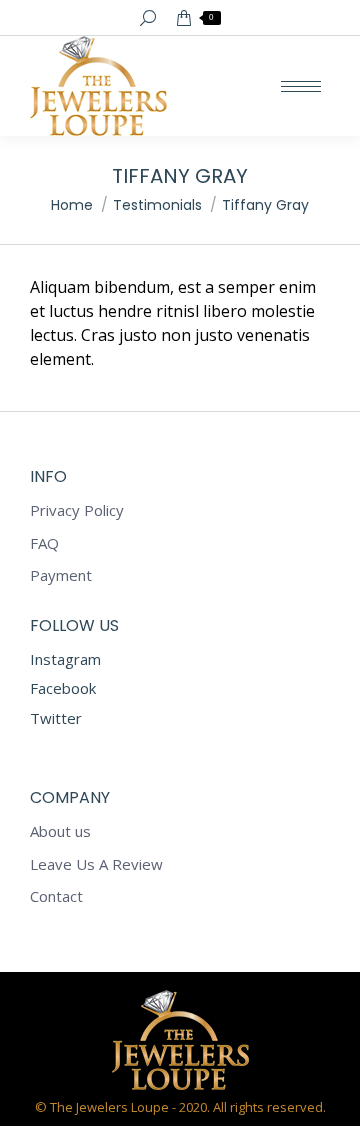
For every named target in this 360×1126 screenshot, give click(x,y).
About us (60, 831)
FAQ (44, 543)
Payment (61, 575)
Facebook (63, 688)
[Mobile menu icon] (301, 86)
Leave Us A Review (96, 864)
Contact (56, 896)
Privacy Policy (77, 510)
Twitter (56, 718)
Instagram (65, 659)
